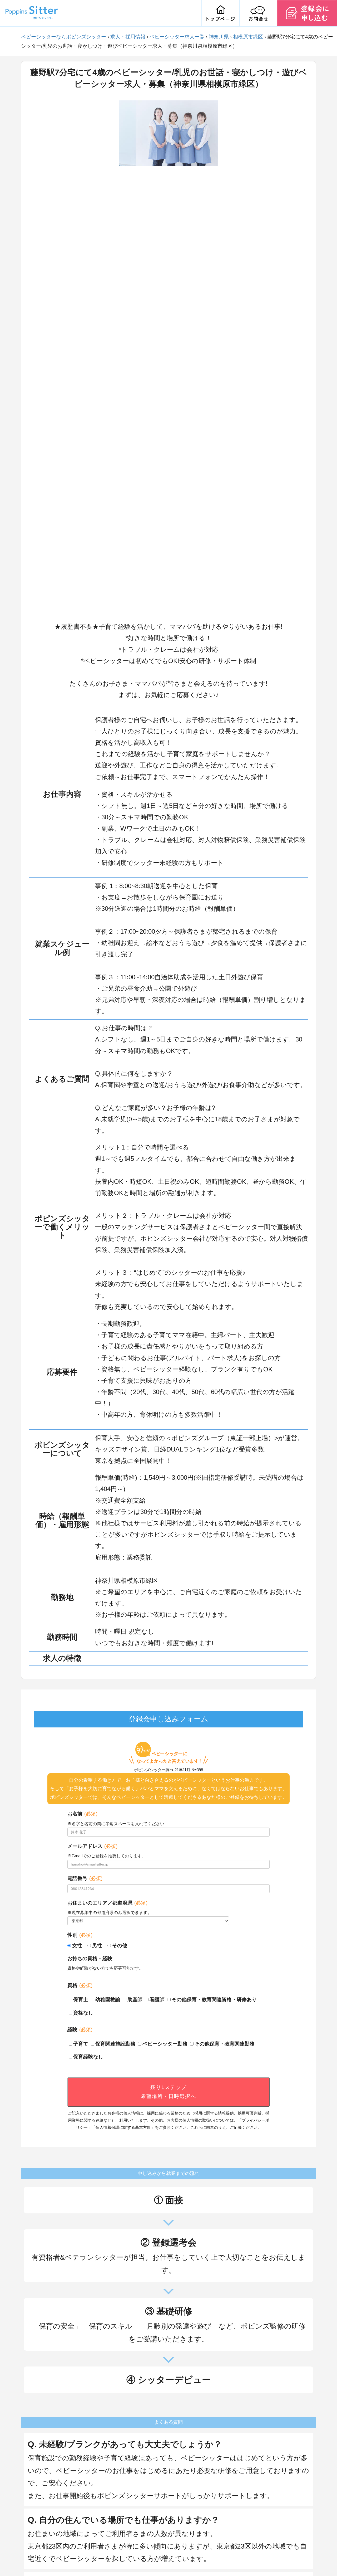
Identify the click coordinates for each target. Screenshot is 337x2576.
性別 (80, 1935)
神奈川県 (219, 37)
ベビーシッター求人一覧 (177, 37)
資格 (80, 1985)
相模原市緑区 (248, 37)
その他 (120, 1946)
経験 (80, 2030)
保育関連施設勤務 (115, 2044)
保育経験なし (88, 2057)
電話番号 (85, 1878)
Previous (115, 358)
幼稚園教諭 (108, 2000)
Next (222, 358)
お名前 (82, 1814)
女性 (77, 1946)
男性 (97, 1946)
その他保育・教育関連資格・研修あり (214, 2000)
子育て (81, 2044)
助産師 (135, 2000)
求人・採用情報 (128, 37)
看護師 (157, 2000)
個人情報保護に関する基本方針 (123, 2127)
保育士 (81, 2000)
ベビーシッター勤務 (165, 2044)
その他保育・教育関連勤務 (225, 2044)
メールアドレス (92, 1846)
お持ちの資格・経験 (90, 1958)
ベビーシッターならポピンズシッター (64, 37)
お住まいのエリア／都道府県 (107, 1903)
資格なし (83, 2013)
